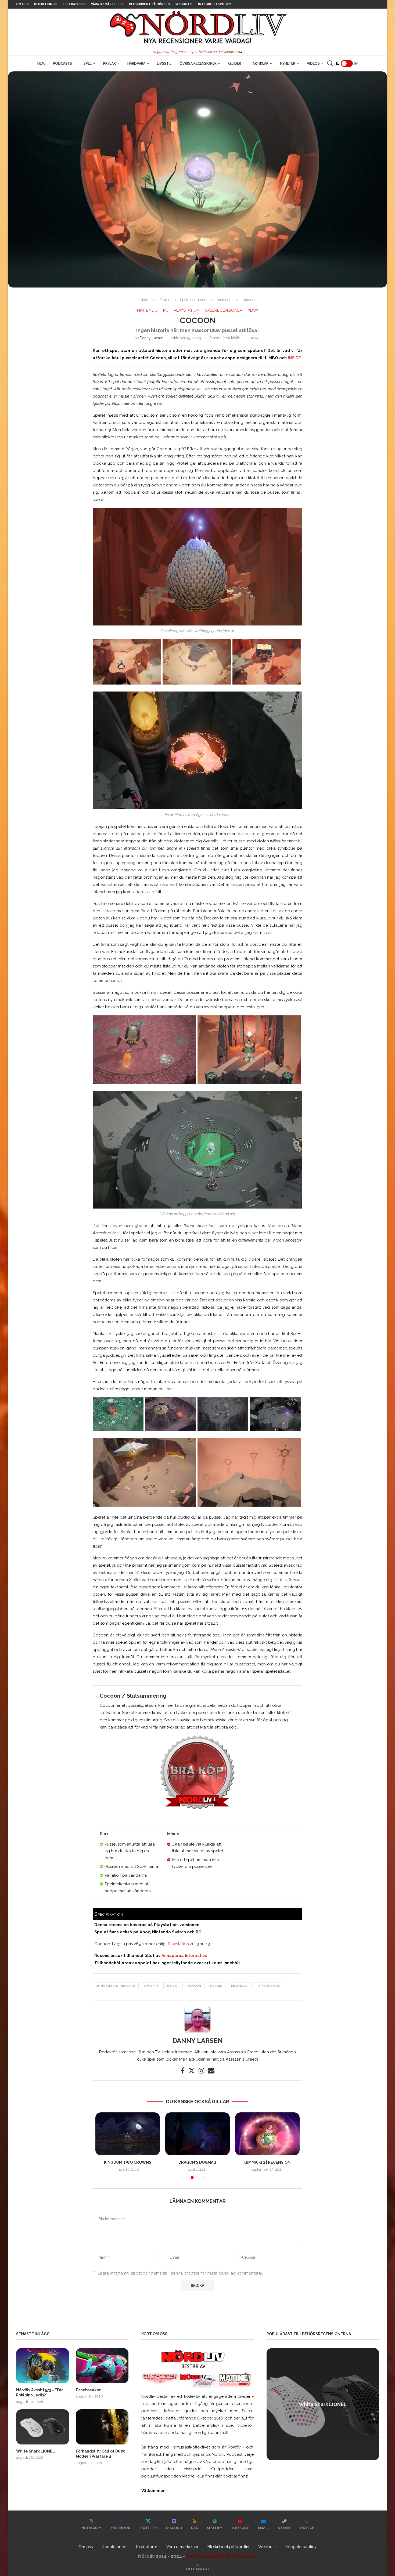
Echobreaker (88, 2390)
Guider (235, 63)
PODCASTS (62, 63)
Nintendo (224, 300)
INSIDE (294, 358)
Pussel (216, 1986)
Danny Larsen (152, 338)
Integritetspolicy (215, 4)
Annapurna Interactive (184, 1956)
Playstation (178, 1944)
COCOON (195, 1986)
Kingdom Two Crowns (128, 2162)
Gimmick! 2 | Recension (267, 2162)
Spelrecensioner (193, 300)
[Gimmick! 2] (267, 2134)
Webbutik (184, 4)
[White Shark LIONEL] (43, 2427)
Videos (313, 63)
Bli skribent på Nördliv (150, 4)
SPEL (88, 63)
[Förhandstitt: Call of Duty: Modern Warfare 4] (102, 2427)
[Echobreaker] (102, 2366)
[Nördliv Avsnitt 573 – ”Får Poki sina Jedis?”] (43, 2366)
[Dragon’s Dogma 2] (198, 2134)
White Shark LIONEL (35, 2451)
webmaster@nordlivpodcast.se (222, 2556)
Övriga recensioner (198, 63)
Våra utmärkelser (107, 4)
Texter (165, 300)
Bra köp (173, 1986)
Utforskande (269, 1986)
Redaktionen (45, 4)
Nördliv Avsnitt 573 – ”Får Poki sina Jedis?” (39, 2393)
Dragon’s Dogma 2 (198, 2162)
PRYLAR (109, 63)
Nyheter (288, 63)
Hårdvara (136, 63)
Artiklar (261, 63)
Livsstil (164, 63)
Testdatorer (74, 4)
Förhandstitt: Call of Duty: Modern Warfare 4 (100, 2454)
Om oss (22, 4)
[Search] (330, 63)
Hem (41, 63)
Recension (240, 1986)
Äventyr (151, 1986)
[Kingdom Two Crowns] (128, 2134)
